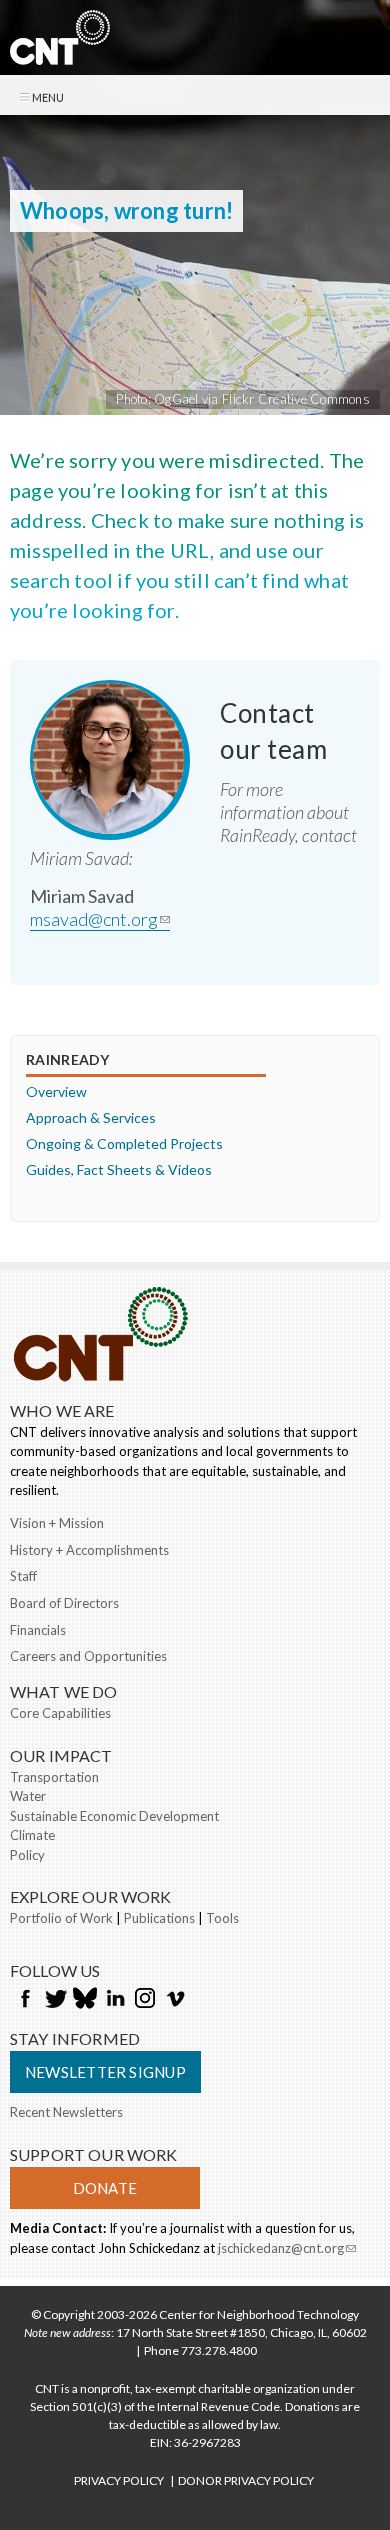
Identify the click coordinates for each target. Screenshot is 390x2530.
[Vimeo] (175, 2000)
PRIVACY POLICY (119, 2480)
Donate (105, 2188)
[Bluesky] (85, 2000)
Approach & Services (91, 1117)
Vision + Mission (57, 1523)
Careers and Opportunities (88, 1656)
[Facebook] (25, 2000)
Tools (222, 1918)
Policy (27, 1855)
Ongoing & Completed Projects (124, 1143)
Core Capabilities (60, 1713)
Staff (23, 1576)
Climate (32, 1835)
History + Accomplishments (89, 1550)
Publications (159, 1918)
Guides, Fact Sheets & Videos (119, 1169)
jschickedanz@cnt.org (287, 2250)
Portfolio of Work (61, 1918)
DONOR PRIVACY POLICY (246, 2480)
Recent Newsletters (66, 2112)
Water (28, 1796)
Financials (38, 1630)
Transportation (54, 1777)
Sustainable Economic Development (114, 1816)
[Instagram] (145, 2000)
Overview (56, 1091)
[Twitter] (55, 2000)
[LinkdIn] (115, 2000)
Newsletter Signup (105, 2072)
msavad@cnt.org (100, 919)
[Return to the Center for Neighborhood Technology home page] (60, 54)
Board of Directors (64, 1603)
